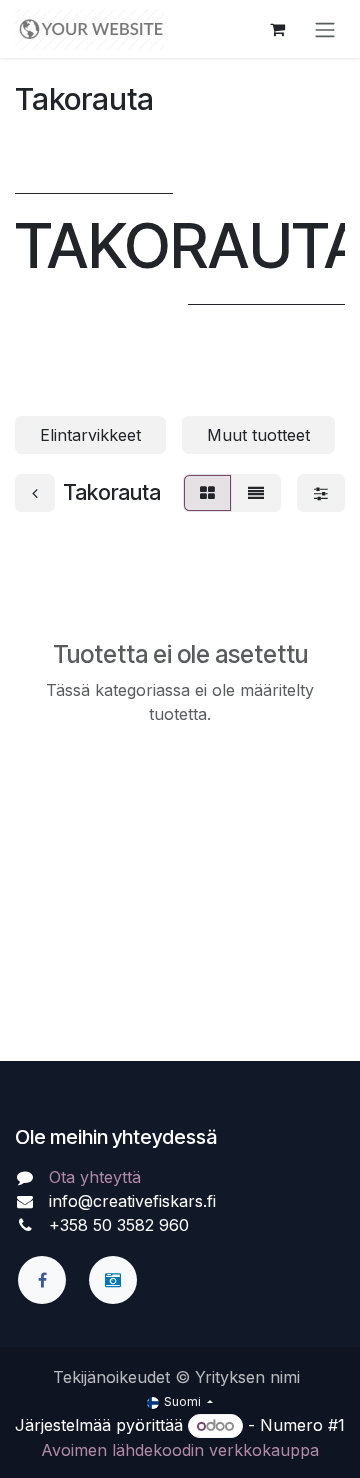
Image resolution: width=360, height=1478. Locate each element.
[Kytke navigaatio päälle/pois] (325, 29)
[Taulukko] (207, 493)
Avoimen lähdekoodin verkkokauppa (180, 1450)
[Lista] (256, 493)
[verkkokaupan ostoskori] (277, 29)
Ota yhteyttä (95, 1177)
